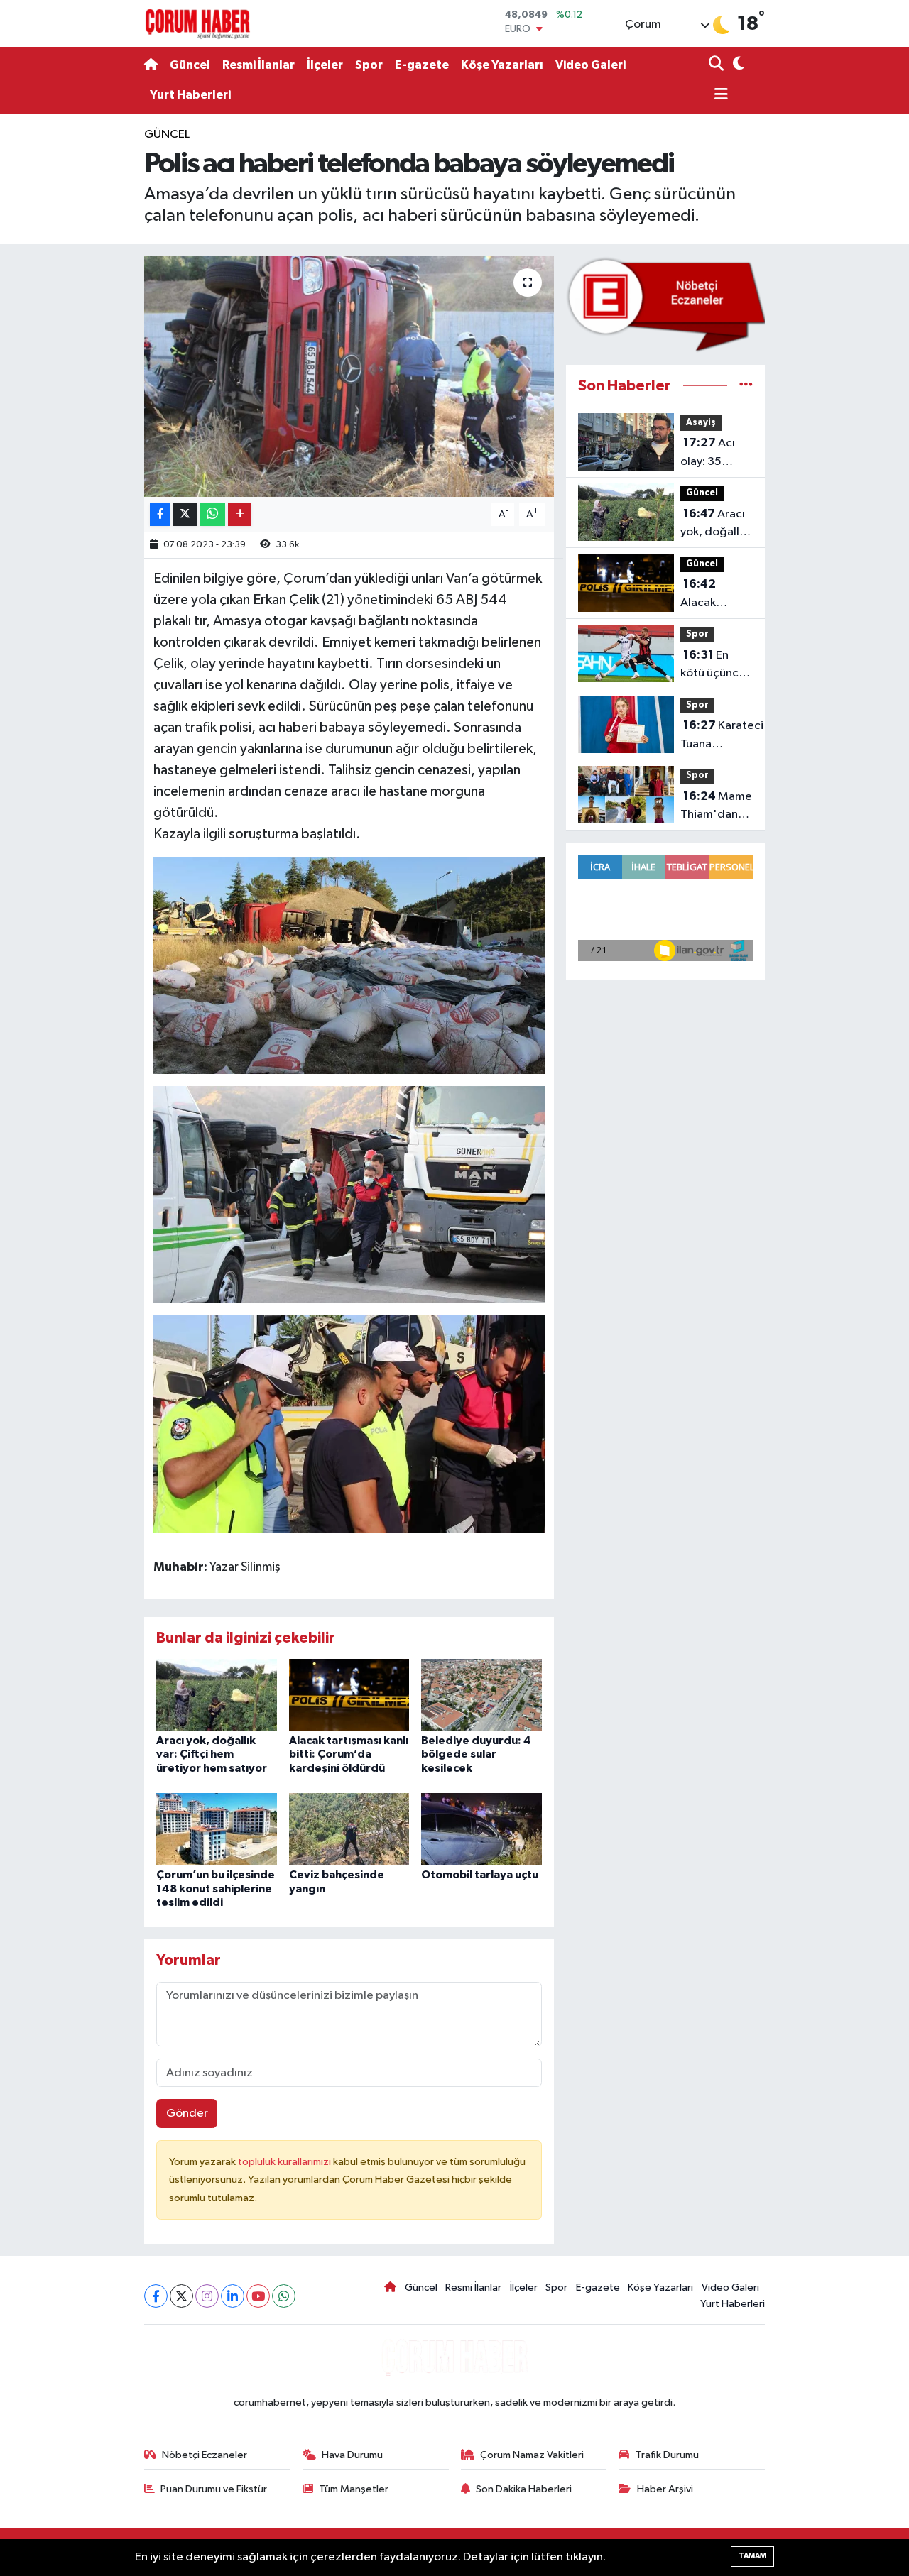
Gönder (187, 2114)
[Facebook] (156, 2296)
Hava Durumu (352, 2455)
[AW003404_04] (349, 965)
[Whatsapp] (284, 2296)
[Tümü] (746, 386)
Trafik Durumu (667, 2455)
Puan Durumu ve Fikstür (214, 2489)
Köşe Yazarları (502, 65)
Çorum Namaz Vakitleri (532, 2455)
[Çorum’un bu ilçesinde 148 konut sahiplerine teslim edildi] (217, 1829)
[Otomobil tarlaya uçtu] (481, 1829)
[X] (181, 2296)
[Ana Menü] (719, 95)
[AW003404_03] (349, 1194)
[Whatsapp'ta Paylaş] (213, 514)
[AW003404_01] (349, 1423)
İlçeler (325, 65)
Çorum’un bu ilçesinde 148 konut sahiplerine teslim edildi (216, 1888)
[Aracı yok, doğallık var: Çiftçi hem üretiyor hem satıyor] (217, 1695)
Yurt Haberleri (190, 95)
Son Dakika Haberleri (524, 2489)
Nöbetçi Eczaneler (205, 2455)
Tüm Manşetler (354, 2489)
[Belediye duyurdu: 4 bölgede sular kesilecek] (481, 1695)
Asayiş (701, 423)
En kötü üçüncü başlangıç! (713, 666)
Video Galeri (590, 65)
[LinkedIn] (233, 2296)
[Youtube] (258, 2296)
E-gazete (422, 65)
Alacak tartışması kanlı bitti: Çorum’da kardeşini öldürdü (349, 1754)
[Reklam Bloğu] (665, 304)
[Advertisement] (85, 339)
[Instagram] (207, 2296)
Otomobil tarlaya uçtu (480, 1875)
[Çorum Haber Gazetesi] (197, 23)
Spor (369, 65)
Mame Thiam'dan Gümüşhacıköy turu (719, 807)
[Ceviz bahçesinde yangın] (349, 1829)
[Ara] (718, 65)
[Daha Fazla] (240, 514)
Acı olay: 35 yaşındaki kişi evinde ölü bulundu (714, 454)
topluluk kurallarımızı (285, 2162)
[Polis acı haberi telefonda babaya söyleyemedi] (349, 376)
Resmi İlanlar (258, 65)
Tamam (752, 2556)
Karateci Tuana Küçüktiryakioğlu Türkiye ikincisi (725, 736)
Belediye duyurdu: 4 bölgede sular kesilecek (476, 1754)
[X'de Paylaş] (185, 514)
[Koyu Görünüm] (737, 65)
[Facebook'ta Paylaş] (160, 514)
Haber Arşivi (665, 2489)
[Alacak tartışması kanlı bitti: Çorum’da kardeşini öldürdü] (349, 1695)
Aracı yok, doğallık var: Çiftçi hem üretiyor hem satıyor (212, 1754)
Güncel (190, 65)
